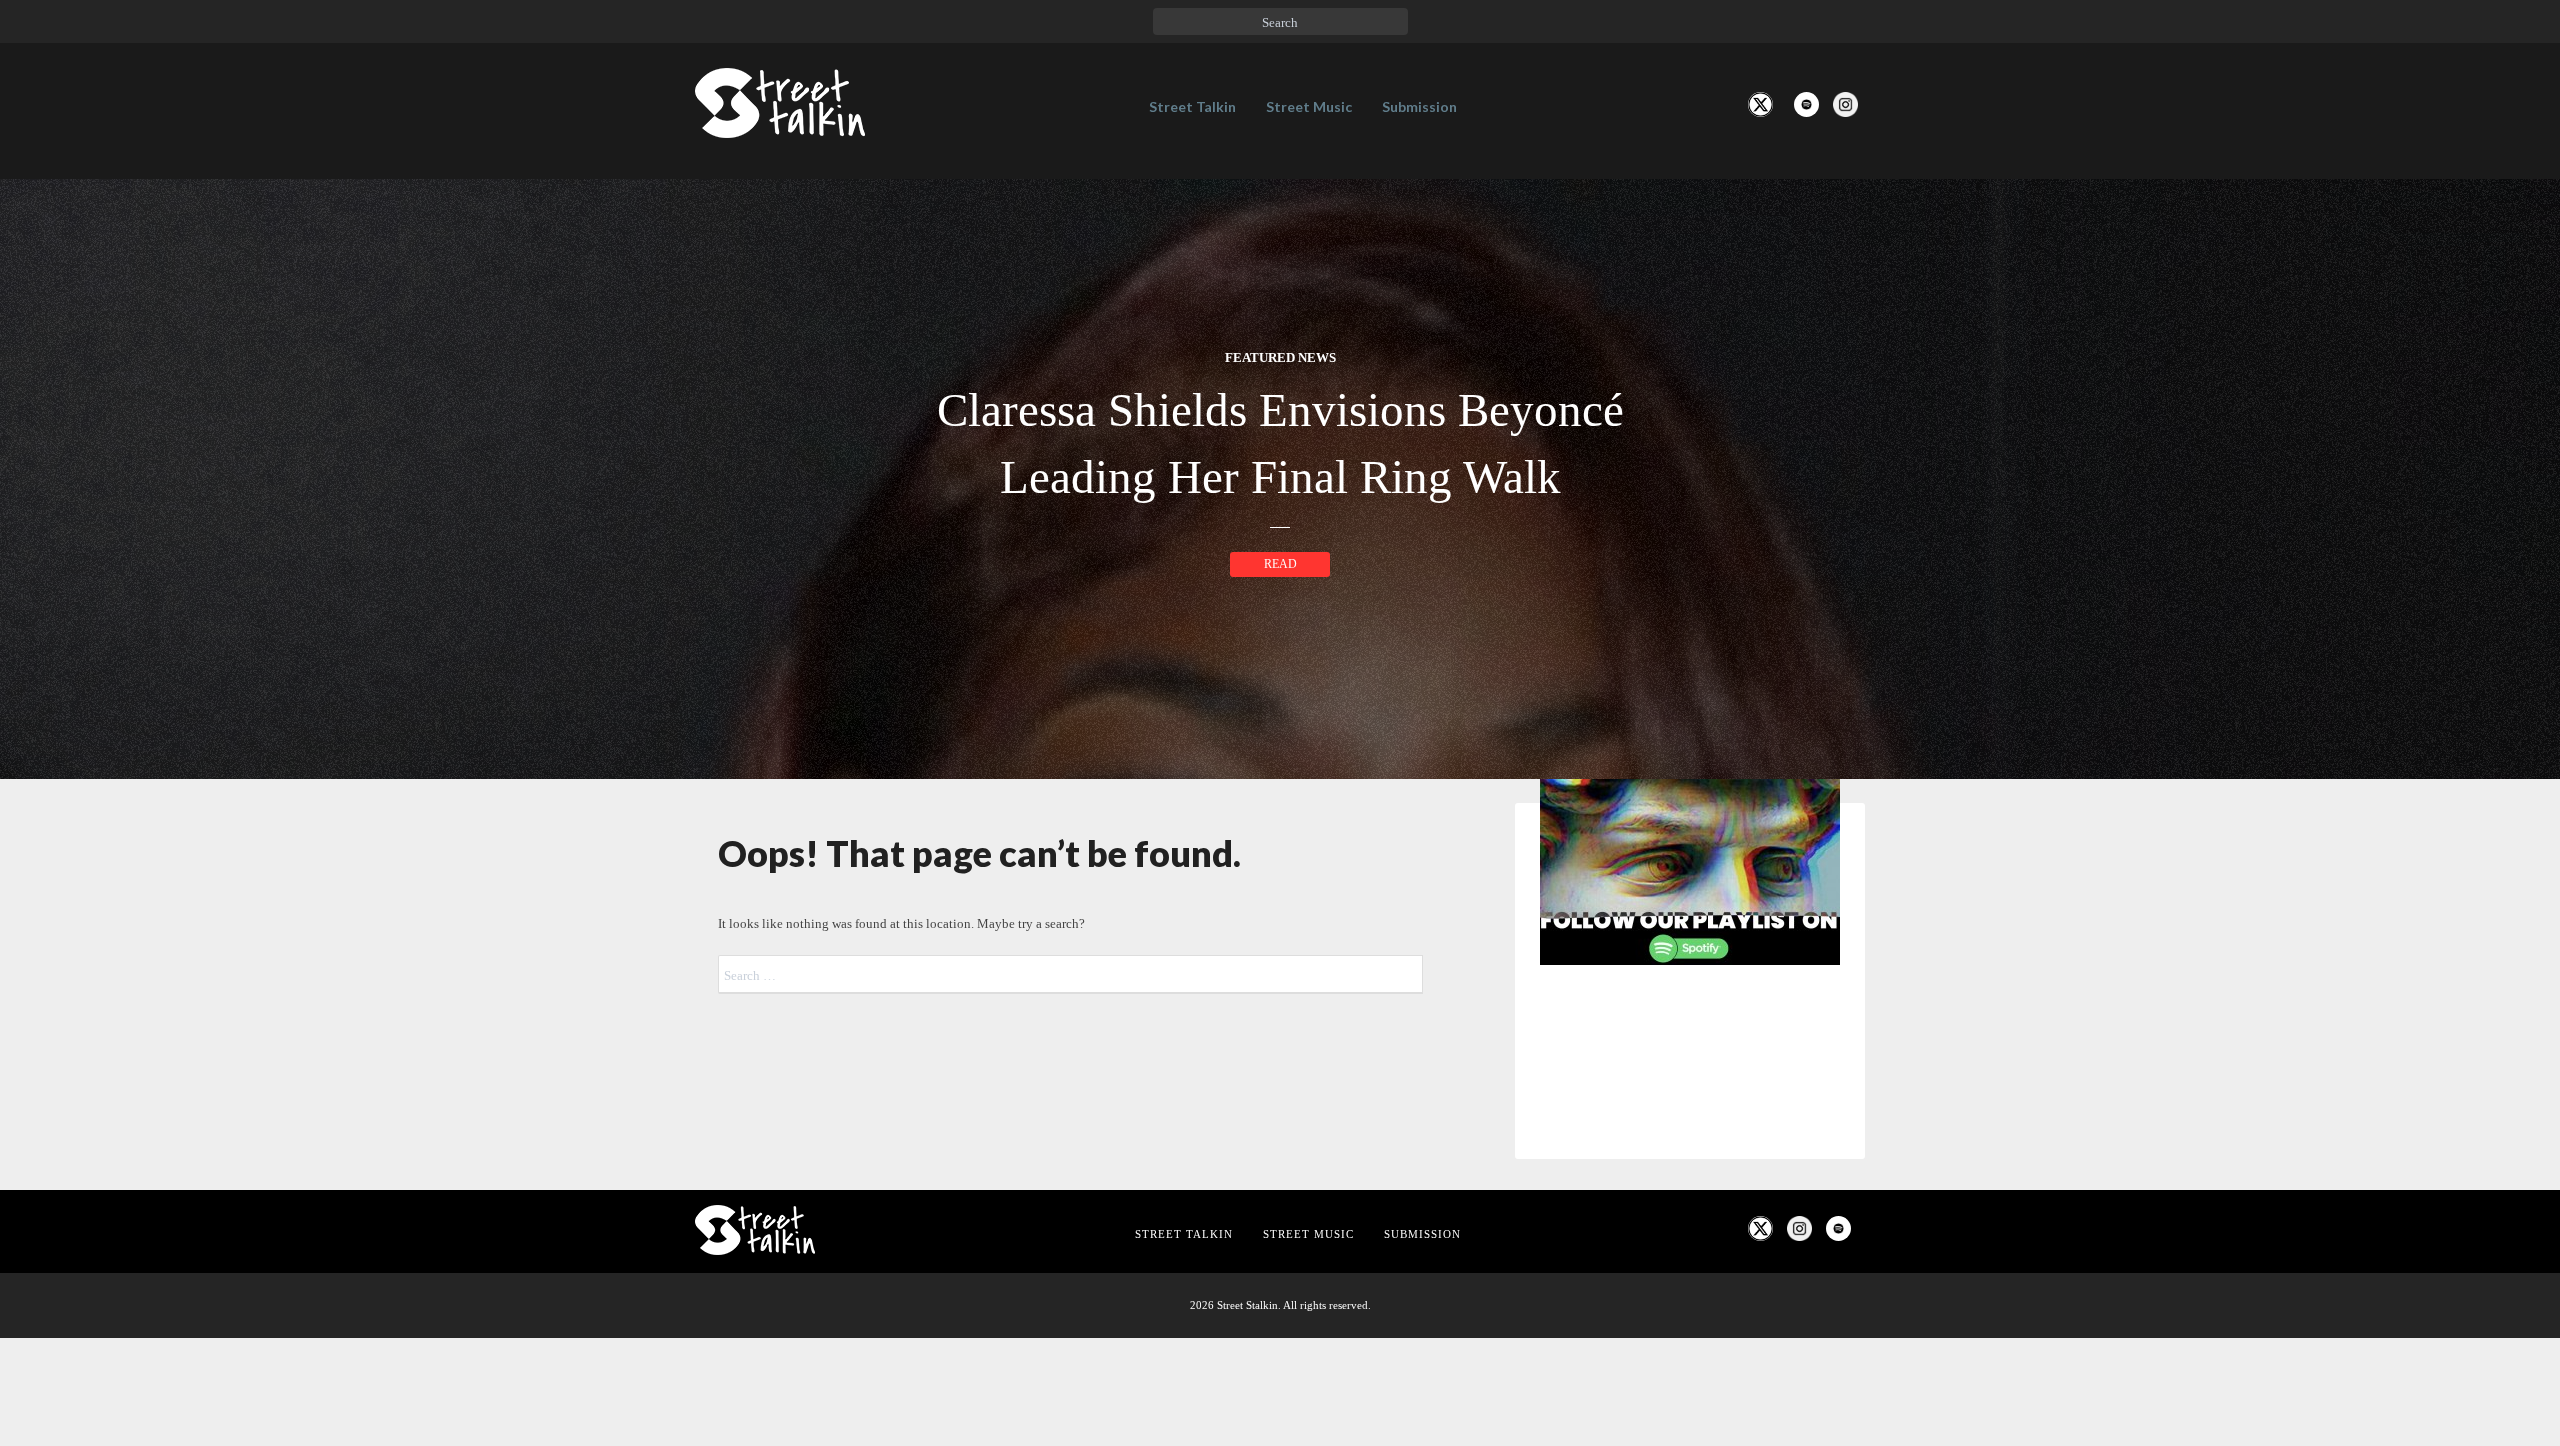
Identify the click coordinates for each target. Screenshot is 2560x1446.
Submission (1419, 106)
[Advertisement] (1690, 1314)
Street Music (1309, 106)
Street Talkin (1192, 106)
